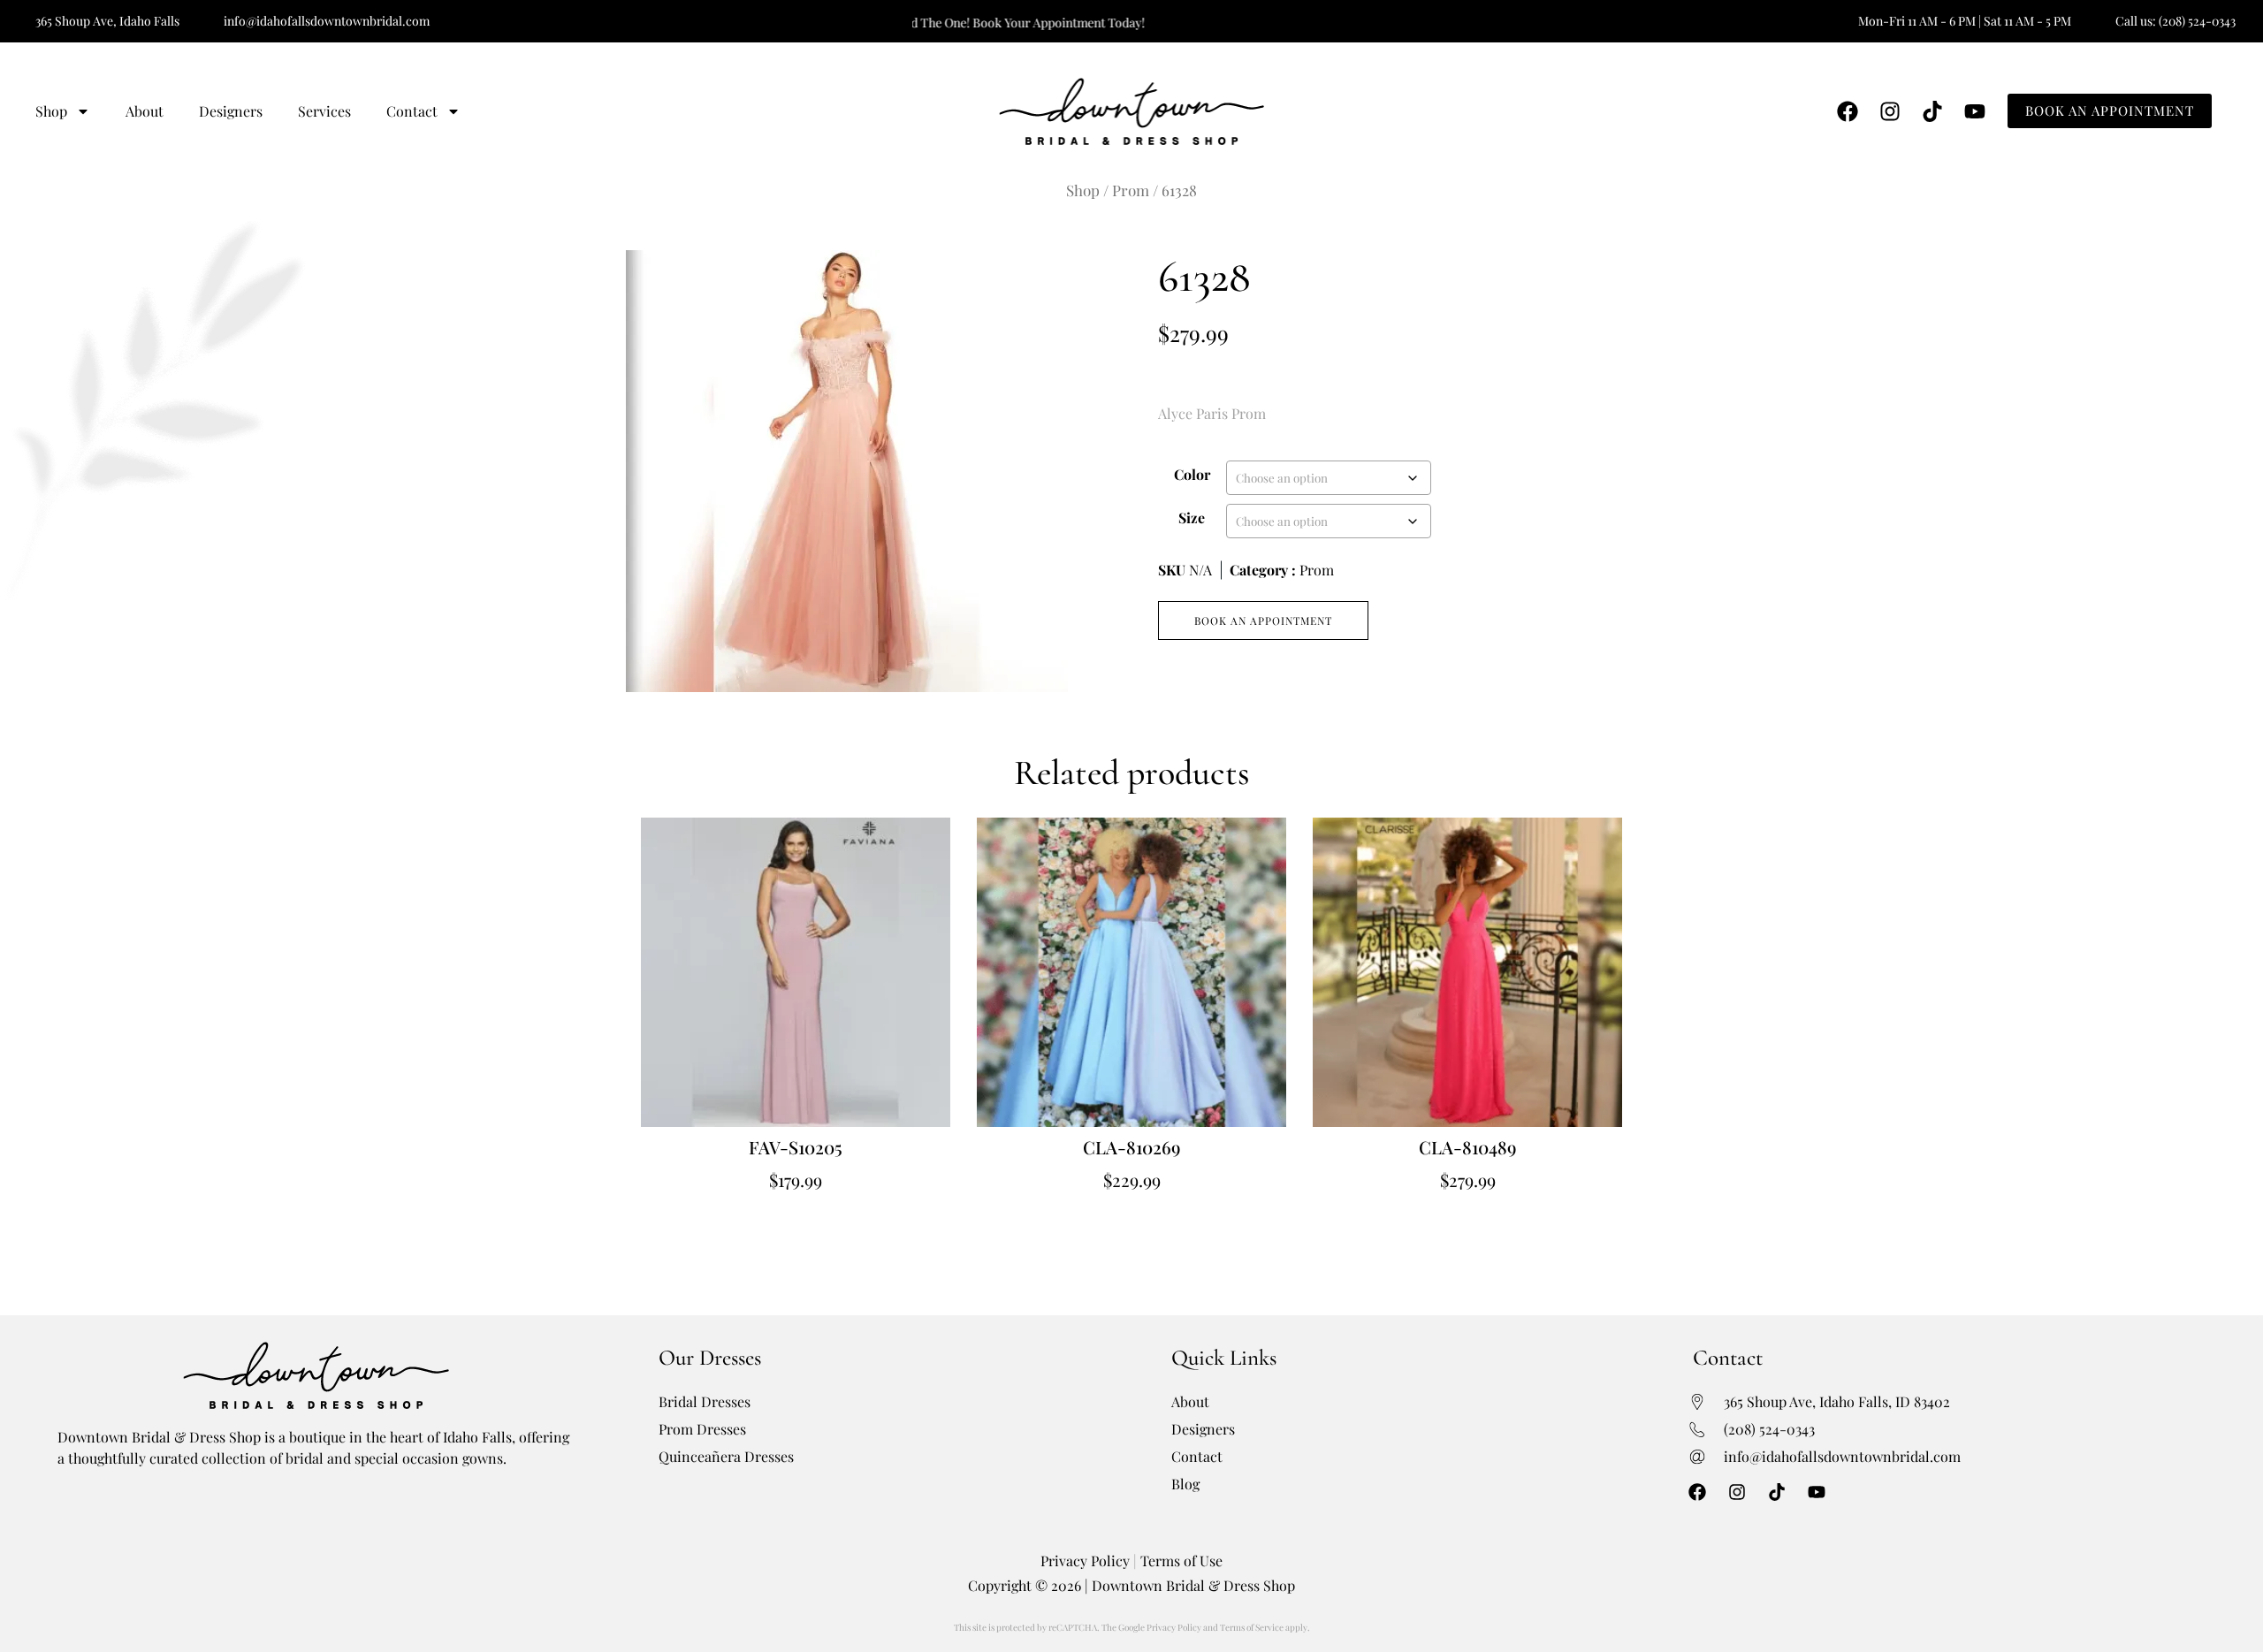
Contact (412, 111)
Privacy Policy (1085, 1561)
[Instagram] (1890, 111)
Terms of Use (1181, 1561)
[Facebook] (1848, 111)
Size (1192, 518)
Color (1192, 474)
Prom (1131, 190)
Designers (231, 111)
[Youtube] (1975, 111)
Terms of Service (1252, 1627)
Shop (51, 111)
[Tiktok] (1932, 111)
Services (324, 111)
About (145, 111)
